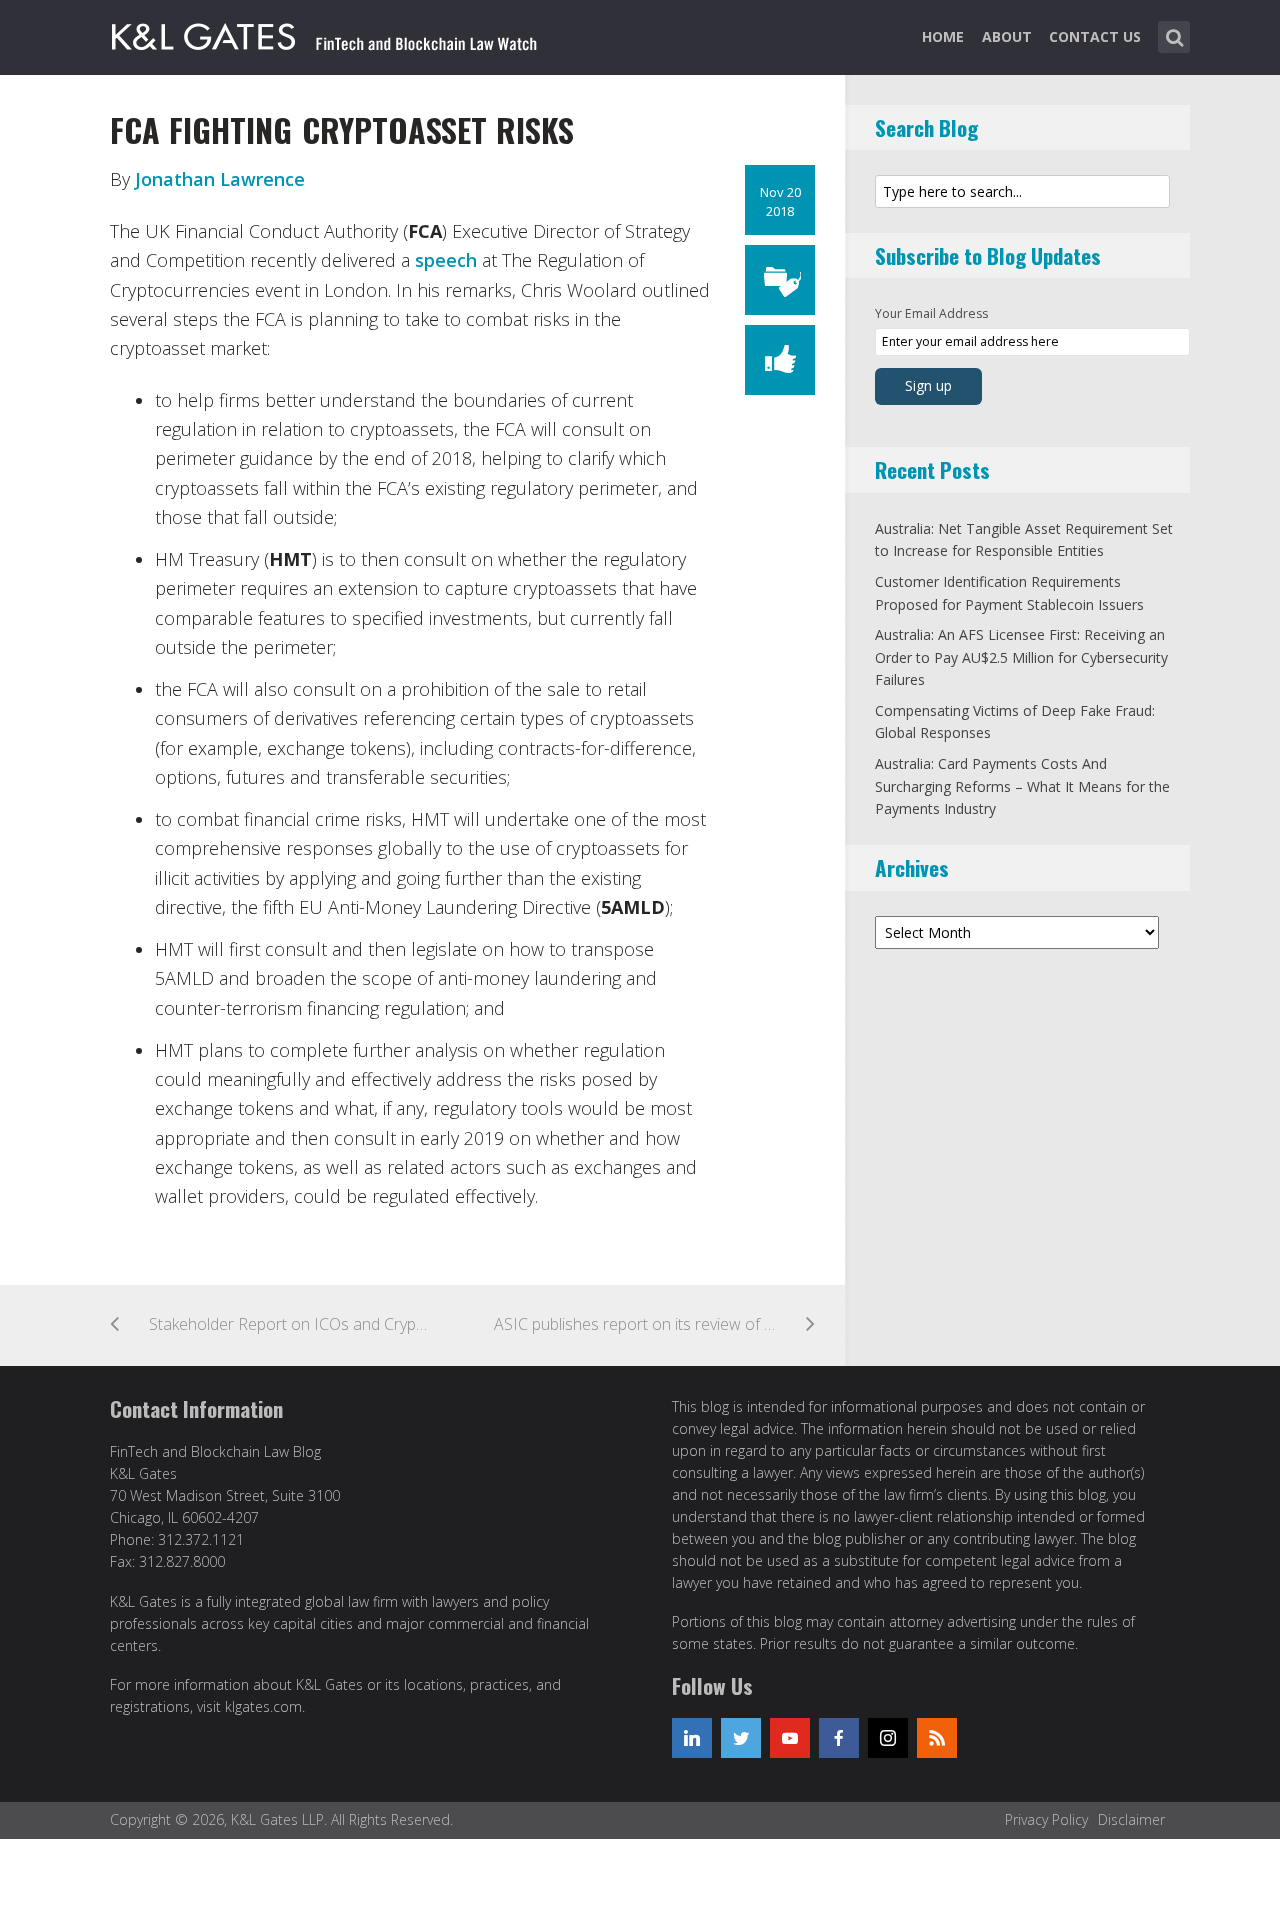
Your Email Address (931, 313)
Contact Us (1095, 36)
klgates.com (263, 1706)
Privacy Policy (1046, 1819)
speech (446, 260)
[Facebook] (839, 1738)
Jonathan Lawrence (220, 179)
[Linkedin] (692, 1738)
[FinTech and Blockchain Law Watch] (325, 33)
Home (943, 36)
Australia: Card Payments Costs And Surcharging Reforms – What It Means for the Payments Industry (1022, 786)
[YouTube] (790, 1738)
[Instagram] (888, 1738)
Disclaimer (1131, 1819)
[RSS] (937, 1738)
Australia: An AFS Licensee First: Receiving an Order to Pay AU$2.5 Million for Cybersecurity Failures (1021, 657)
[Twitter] (741, 1738)
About (1007, 36)
